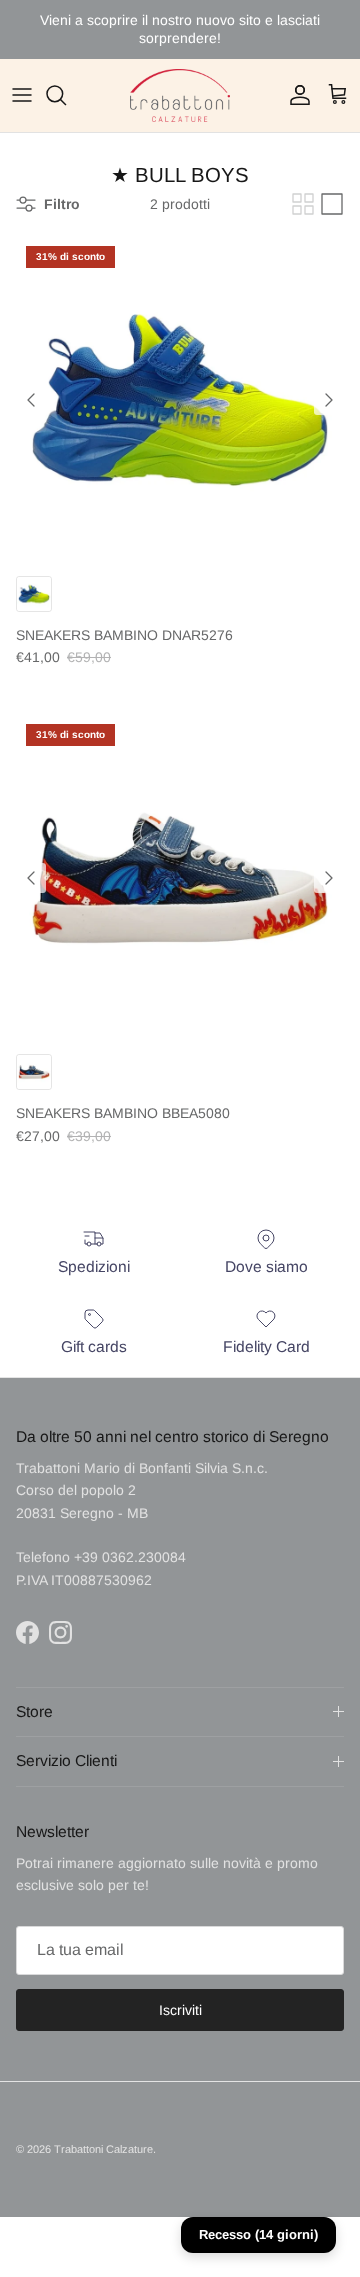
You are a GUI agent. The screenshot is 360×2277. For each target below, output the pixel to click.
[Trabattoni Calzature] (180, 95)
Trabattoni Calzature (103, 2149)
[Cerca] (66, 95)
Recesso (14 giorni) (258, 2234)
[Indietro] (31, 400)
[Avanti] (329, 400)
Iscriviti (180, 2010)
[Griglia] (303, 204)
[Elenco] (332, 204)
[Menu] (22, 95)
